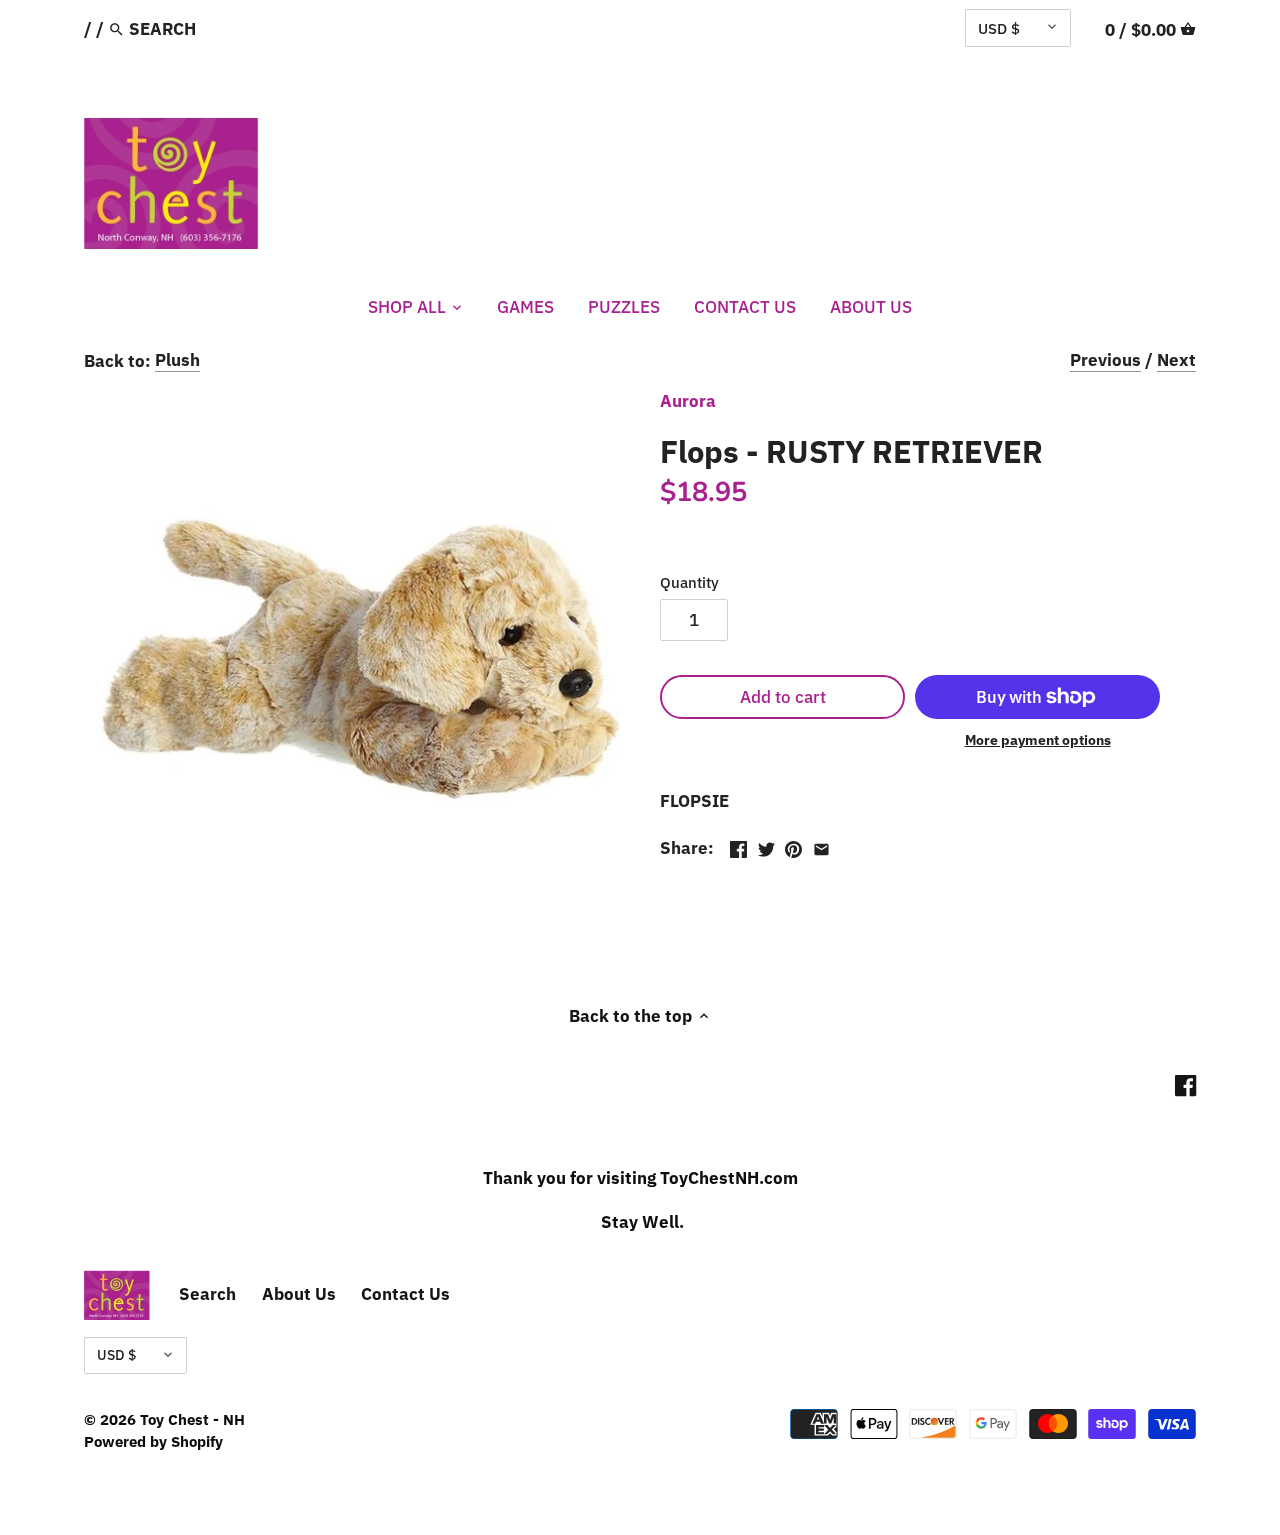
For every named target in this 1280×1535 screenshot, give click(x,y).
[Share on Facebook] (738, 846)
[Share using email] (821, 846)
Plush (177, 360)
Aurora (688, 401)
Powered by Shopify (153, 1441)
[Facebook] (1185, 1085)
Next (1176, 360)
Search (207, 1294)
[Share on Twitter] (766, 846)
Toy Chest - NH (192, 1419)
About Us (299, 1294)
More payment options (1038, 740)
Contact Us (405, 1294)
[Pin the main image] (793, 846)
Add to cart (783, 697)
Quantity (689, 582)
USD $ (999, 28)
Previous (1105, 360)
